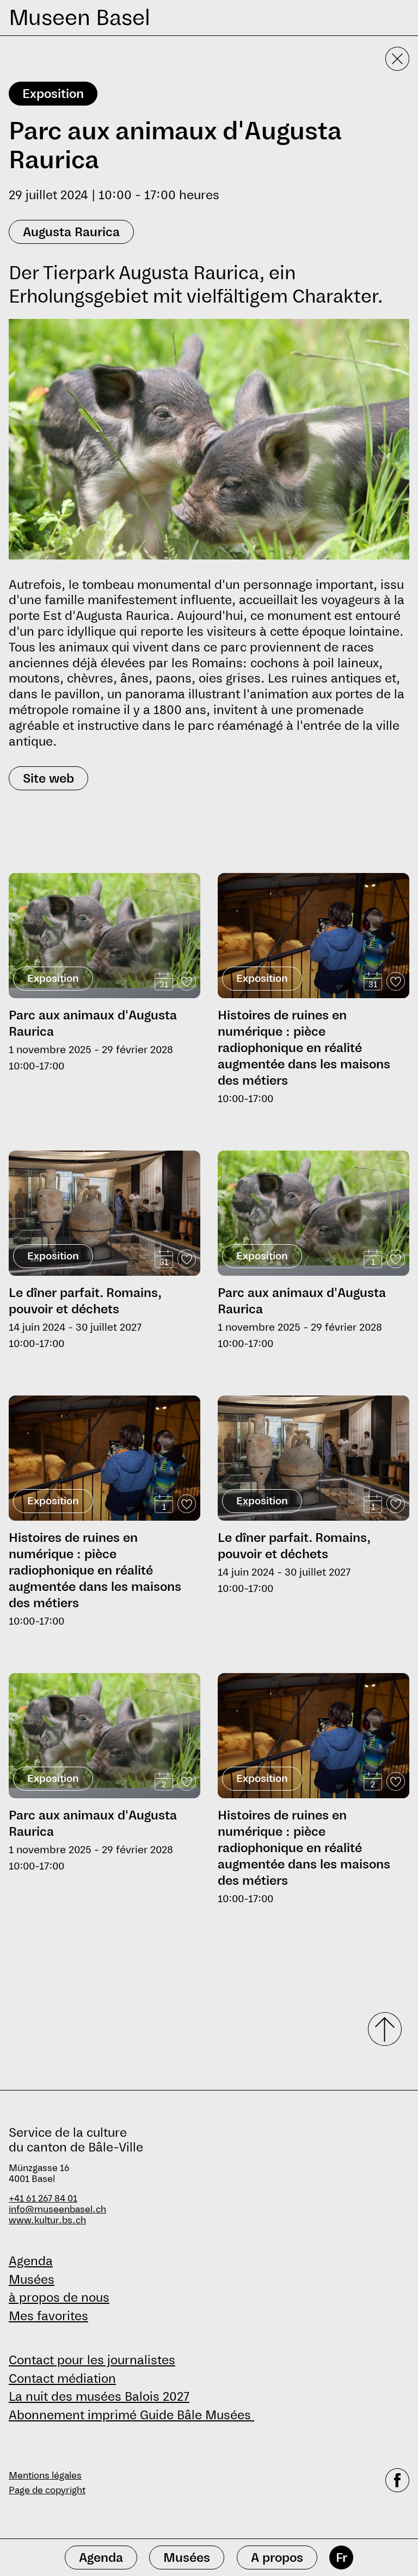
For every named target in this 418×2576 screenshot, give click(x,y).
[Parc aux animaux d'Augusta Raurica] (104, 930)
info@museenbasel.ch (57, 2209)
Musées (32, 2279)
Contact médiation (62, 2378)
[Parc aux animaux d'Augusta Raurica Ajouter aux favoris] (187, 981)
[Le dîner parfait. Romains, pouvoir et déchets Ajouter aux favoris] (187, 1259)
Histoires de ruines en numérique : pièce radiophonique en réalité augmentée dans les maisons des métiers (304, 1048)
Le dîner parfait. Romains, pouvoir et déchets (85, 1301)
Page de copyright (47, 2490)
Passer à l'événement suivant (66, 868)
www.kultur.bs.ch (47, 2220)
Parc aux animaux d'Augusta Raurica (93, 1023)
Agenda (31, 2261)
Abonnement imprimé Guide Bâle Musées (131, 2415)
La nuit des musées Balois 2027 (99, 2396)
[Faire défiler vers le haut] (381, 2029)
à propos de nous (59, 2297)
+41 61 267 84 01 (43, 2199)
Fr (342, 2557)
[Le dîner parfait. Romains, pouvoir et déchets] (104, 1213)
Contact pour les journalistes (92, 2360)
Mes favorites (48, 2316)
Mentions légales (45, 2476)
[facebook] (397, 2483)
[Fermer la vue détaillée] (397, 59)
